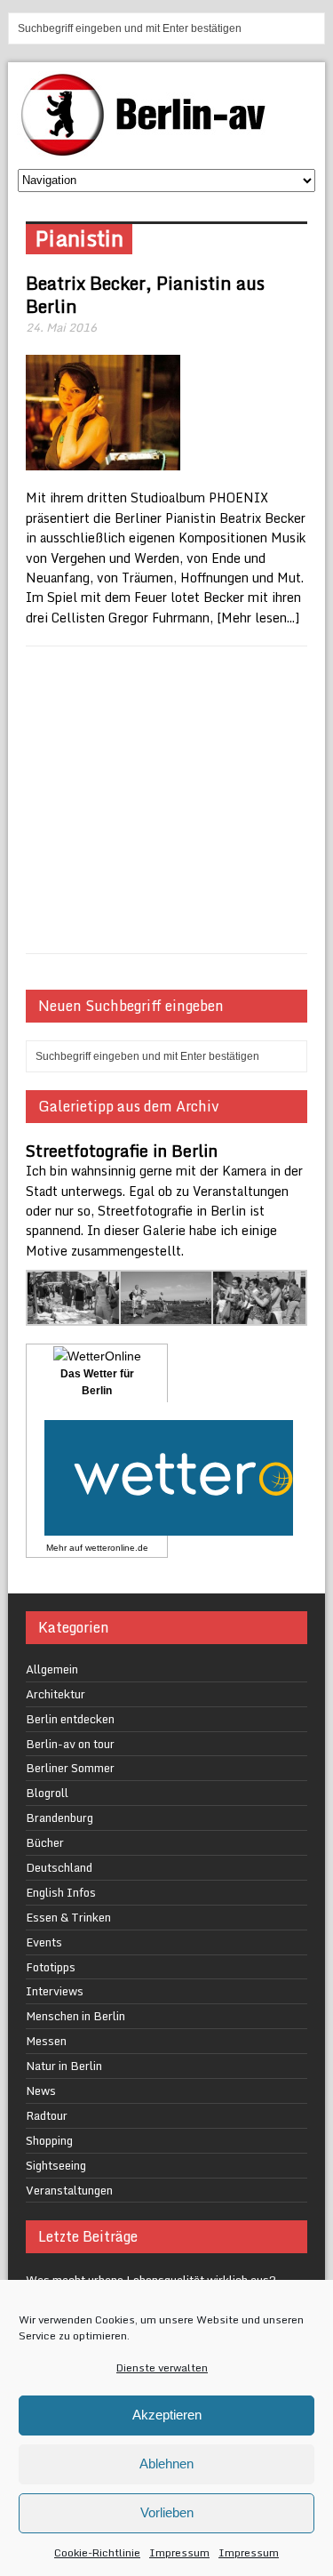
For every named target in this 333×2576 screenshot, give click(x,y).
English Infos (61, 1892)
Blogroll (47, 1793)
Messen (46, 2041)
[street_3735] (167, 1316)
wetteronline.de (117, 1548)
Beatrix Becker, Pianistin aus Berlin (145, 295)
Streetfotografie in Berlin (122, 1151)
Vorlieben (167, 2512)
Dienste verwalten (162, 2367)
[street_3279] (259, 1316)
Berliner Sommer (70, 1768)
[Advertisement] (166, 800)
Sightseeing (56, 2165)
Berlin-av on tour (70, 1744)
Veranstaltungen (69, 2190)
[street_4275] (74, 1316)
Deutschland (59, 1867)
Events (44, 1942)
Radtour (47, 2115)
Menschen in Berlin (75, 2016)
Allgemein (52, 1669)
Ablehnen (166, 2464)
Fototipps (51, 1967)
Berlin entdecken (70, 1719)
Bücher (45, 1842)
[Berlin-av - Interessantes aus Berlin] (150, 150)
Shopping (49, 2140)
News (41, 2090)
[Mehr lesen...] (258, 618)
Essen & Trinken (68, 1917)
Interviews (55, 1991)
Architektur (55, 1694)
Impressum (179, 2552)
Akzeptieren (167, 2415)
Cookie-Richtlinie (97, 2552)
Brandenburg (59, 1818)
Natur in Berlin (64, 2066)
